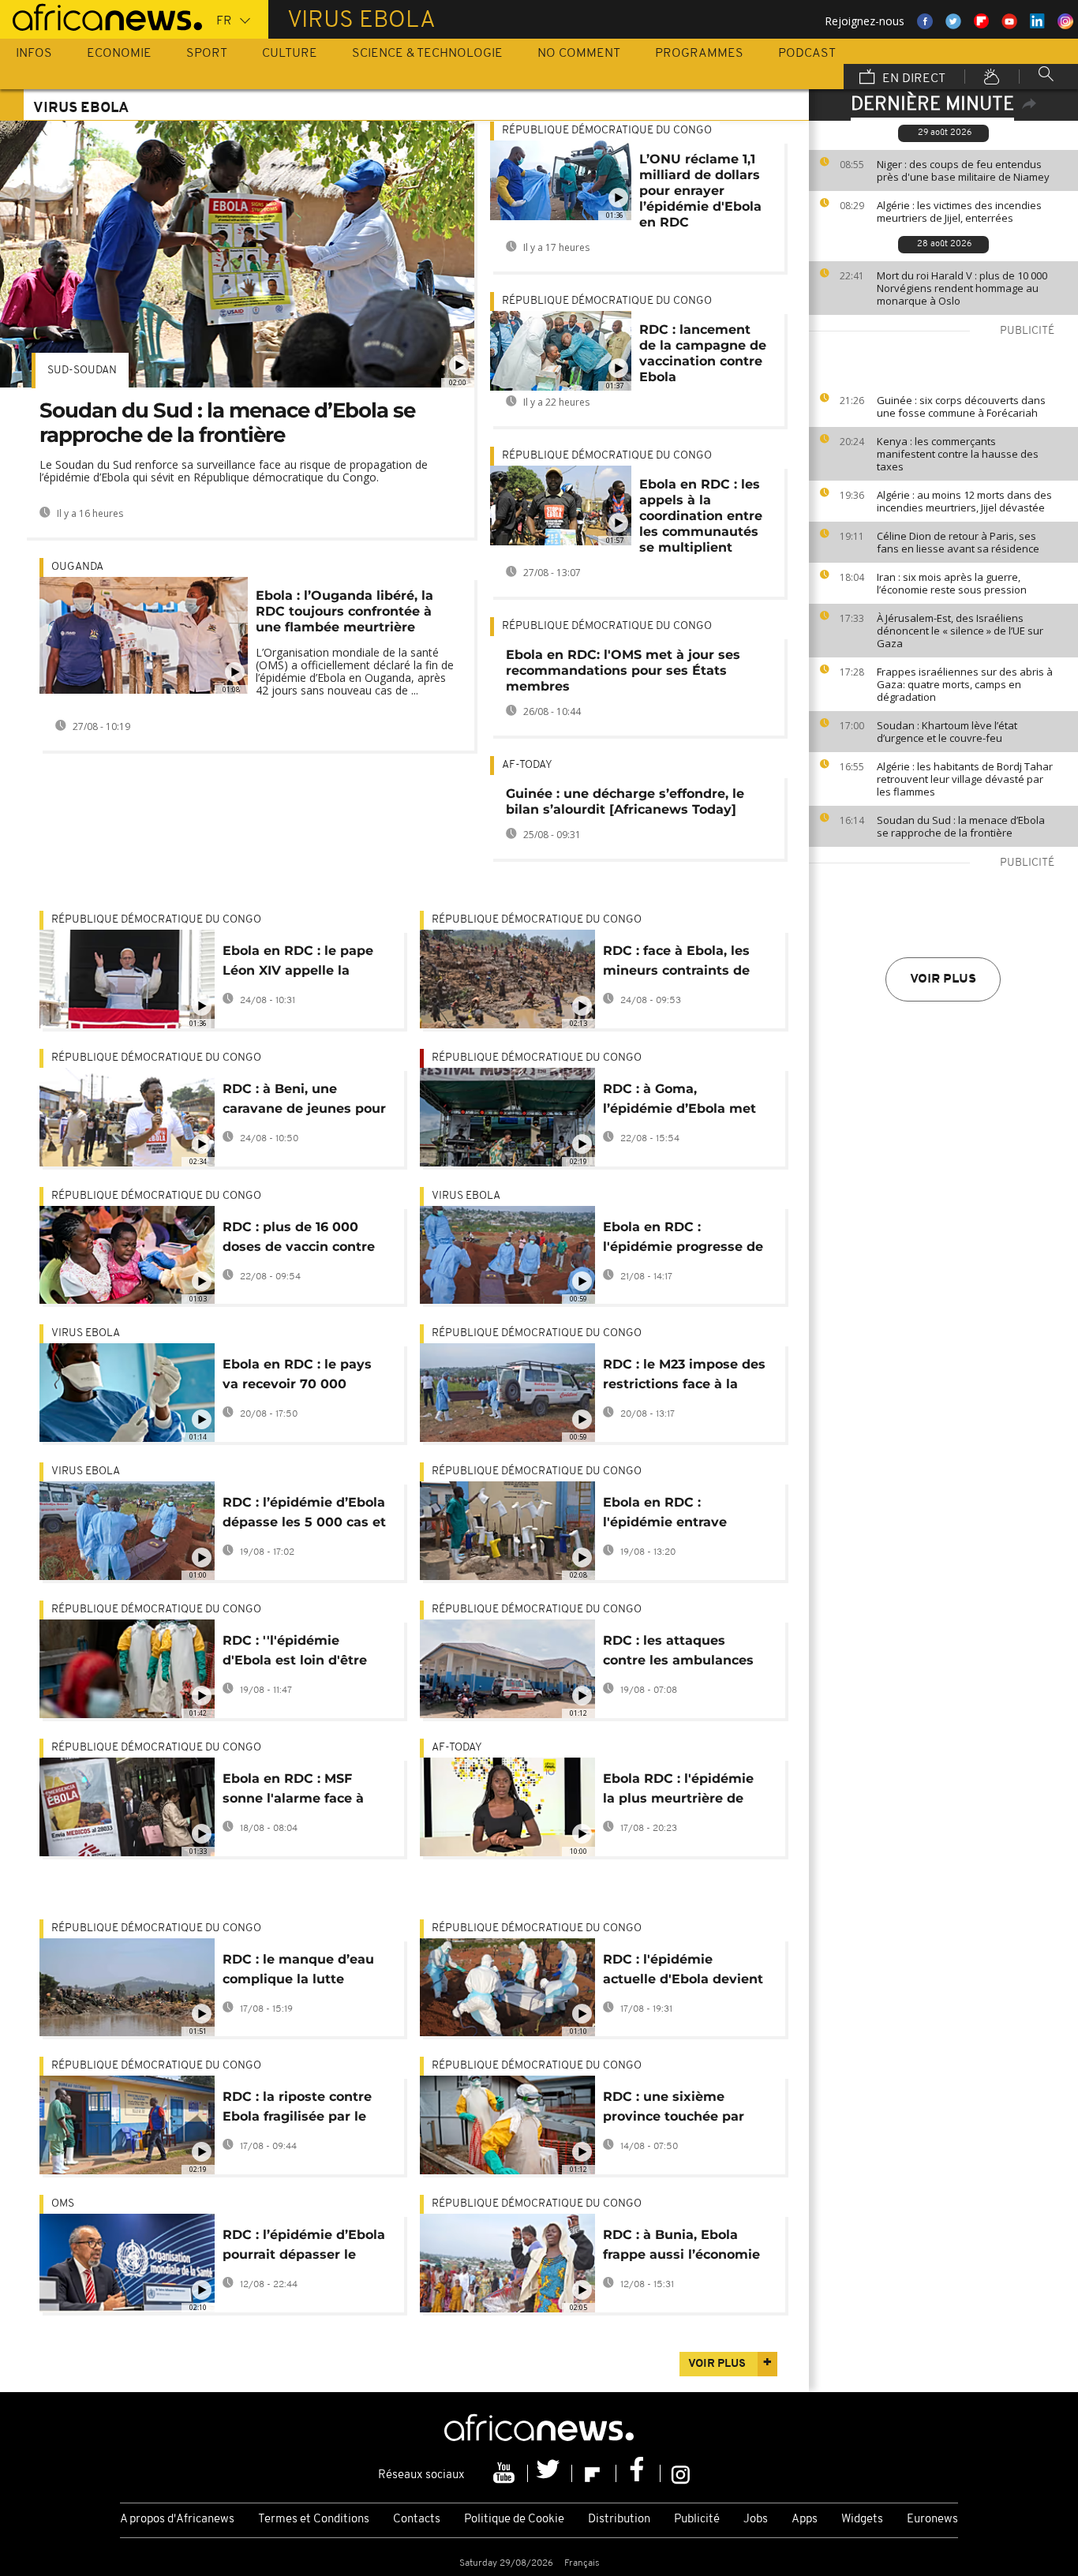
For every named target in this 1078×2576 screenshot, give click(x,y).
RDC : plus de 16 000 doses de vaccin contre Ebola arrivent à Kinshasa (299, 1239)
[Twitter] (550, 2473)
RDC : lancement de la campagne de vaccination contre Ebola (703, 353)
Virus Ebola (466, 1196)
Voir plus (943, 979)
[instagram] (681, 2473)
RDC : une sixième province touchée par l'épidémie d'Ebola (674, 2109)
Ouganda (77, 567)
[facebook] (638, 2473)
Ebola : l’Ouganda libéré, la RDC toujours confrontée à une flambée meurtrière (344, 611)
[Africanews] (101, 16)
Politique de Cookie (514, 2520)
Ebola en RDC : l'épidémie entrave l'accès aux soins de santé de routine (669, 1515)
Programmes (699, 54)
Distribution (619, 2520)
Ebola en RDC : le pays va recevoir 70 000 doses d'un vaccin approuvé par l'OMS (297, 1377)
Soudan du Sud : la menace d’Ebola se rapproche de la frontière (961, 826)
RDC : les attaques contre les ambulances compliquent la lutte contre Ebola (678, 1653)
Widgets (862, 2520)
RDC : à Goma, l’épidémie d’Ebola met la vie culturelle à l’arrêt (682, 1101)
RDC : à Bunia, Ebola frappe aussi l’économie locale (681, 2247)
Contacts (417, 2520)
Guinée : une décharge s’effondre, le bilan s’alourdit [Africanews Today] (625, 801)
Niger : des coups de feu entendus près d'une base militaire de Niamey (963, 170)
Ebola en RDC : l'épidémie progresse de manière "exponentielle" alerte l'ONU (683, 1239)
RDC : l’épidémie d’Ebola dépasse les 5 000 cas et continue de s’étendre (304, 1515)
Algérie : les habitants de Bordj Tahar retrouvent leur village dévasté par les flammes (965, 779)
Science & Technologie (427, 54)
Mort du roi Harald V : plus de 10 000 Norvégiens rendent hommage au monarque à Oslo (962, 288)
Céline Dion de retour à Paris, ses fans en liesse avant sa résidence (958, 542)
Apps (805, 2520)
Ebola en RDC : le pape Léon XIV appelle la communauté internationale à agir (298, 963)
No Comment (579, 54)
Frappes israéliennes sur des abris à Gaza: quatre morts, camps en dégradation (965, 684)
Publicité (697, 2520)
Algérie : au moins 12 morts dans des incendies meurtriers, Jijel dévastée (964, 501)
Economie (119, 54)
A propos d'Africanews (177, 2520)
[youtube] (506, 2473)
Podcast (807, 54)
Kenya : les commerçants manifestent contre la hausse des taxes (958, 454)
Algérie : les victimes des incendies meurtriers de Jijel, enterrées (959, 212)
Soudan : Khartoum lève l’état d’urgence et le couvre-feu (947, 732)
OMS (63, 2204)
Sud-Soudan (82, 371)
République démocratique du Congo (607, 131)
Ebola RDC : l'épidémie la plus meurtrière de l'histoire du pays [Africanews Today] (678, 1791)
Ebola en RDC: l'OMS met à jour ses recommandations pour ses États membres (623, 670)
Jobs (756, 2520)
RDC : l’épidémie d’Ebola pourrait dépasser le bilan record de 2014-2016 (304, 2247)
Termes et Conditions (314, 2520)
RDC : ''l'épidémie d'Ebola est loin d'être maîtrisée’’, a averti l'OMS (295, 1653)
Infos (34, 54)
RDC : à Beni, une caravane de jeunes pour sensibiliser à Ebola (304, 1101)
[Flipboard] (594, 2473)
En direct (912, 79)
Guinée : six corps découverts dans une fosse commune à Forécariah (961, 406)
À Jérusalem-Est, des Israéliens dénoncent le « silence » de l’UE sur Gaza (960, 631)
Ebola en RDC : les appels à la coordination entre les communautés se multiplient (701, 516)
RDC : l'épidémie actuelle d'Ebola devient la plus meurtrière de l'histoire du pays (683, 1972)
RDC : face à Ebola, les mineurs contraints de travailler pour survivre (679, 963)
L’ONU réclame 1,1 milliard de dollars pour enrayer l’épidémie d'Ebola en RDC (700, 191)
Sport (207, 54)
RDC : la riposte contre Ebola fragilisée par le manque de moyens (297, 2109)
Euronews (932, 2520)
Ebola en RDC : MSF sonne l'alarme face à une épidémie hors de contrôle (295, 1791)
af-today (527, 765)
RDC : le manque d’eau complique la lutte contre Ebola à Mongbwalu (298, 1972)
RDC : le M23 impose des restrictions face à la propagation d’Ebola (684, 1377)
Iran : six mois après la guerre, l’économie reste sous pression (952, 583)
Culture (290, 54)
